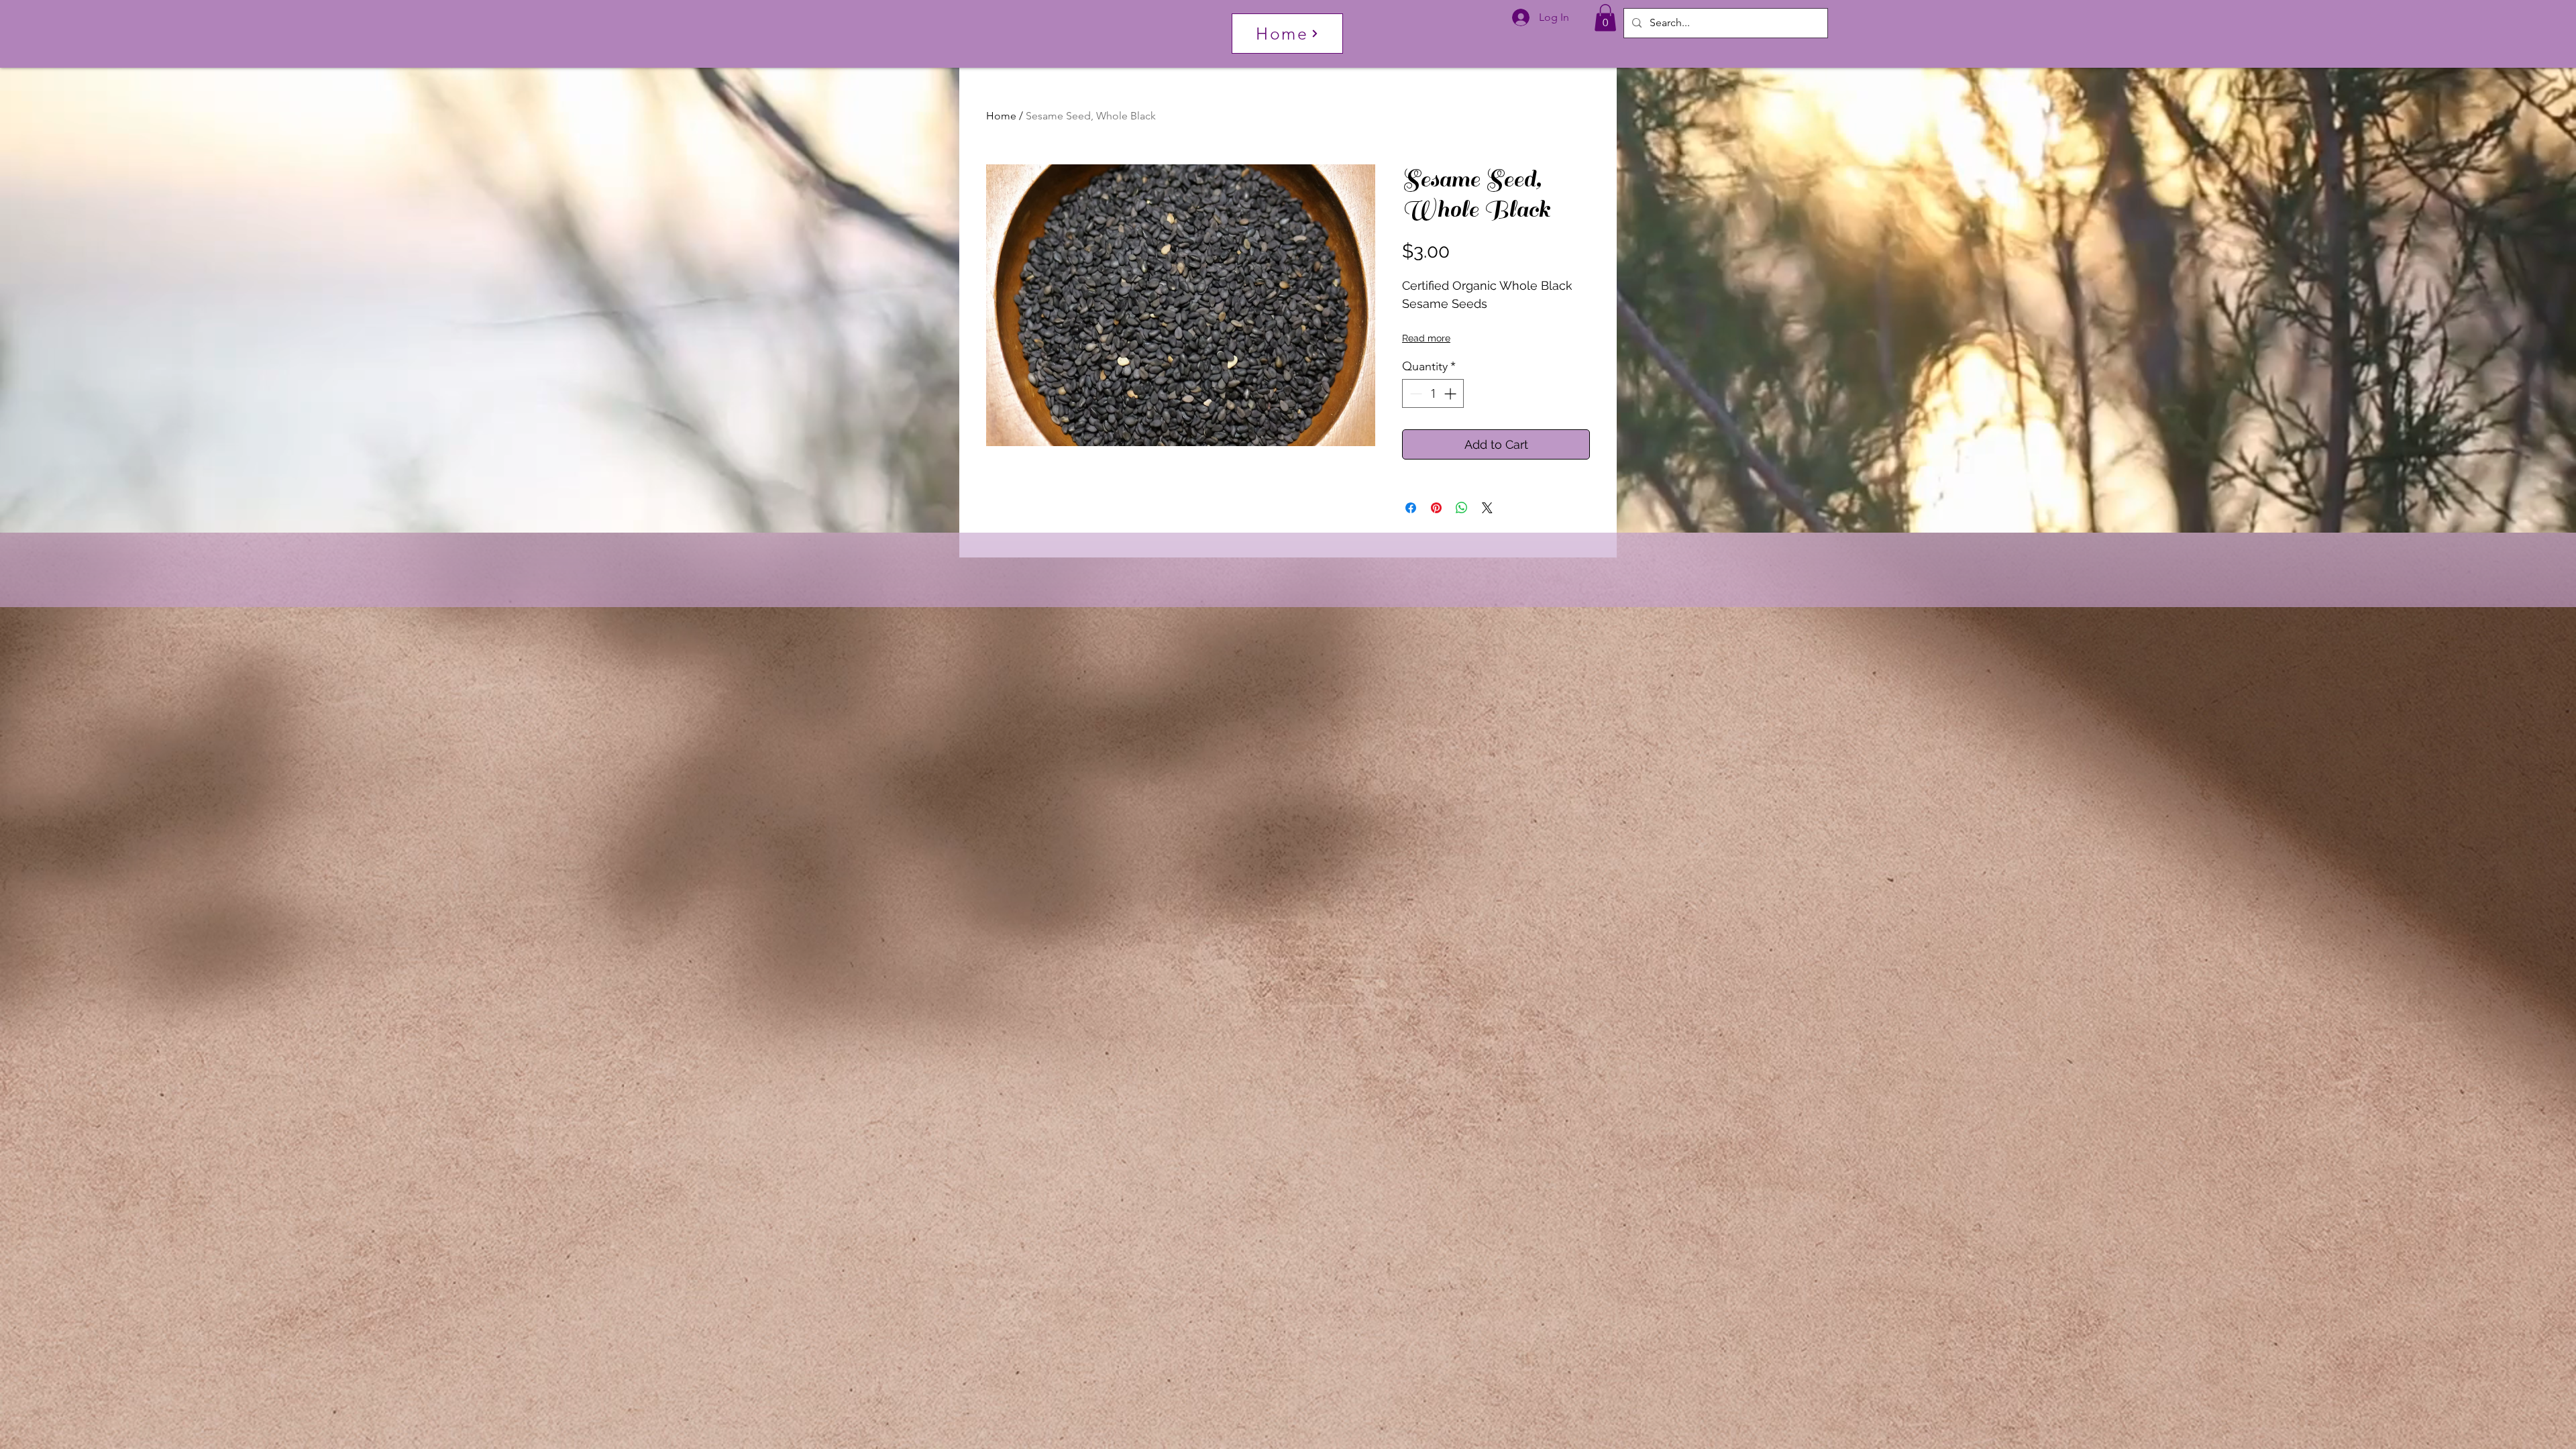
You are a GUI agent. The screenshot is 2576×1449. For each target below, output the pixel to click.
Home (1001, 116)
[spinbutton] (1433, 393)
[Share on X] (1487, 508)
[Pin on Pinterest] (1436, 508)
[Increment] (1451, 393)
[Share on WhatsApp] (1462, 508)
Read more (1426, 338)
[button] (1605, 18)
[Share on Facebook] (1411, 508)
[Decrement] (1414, 393)
